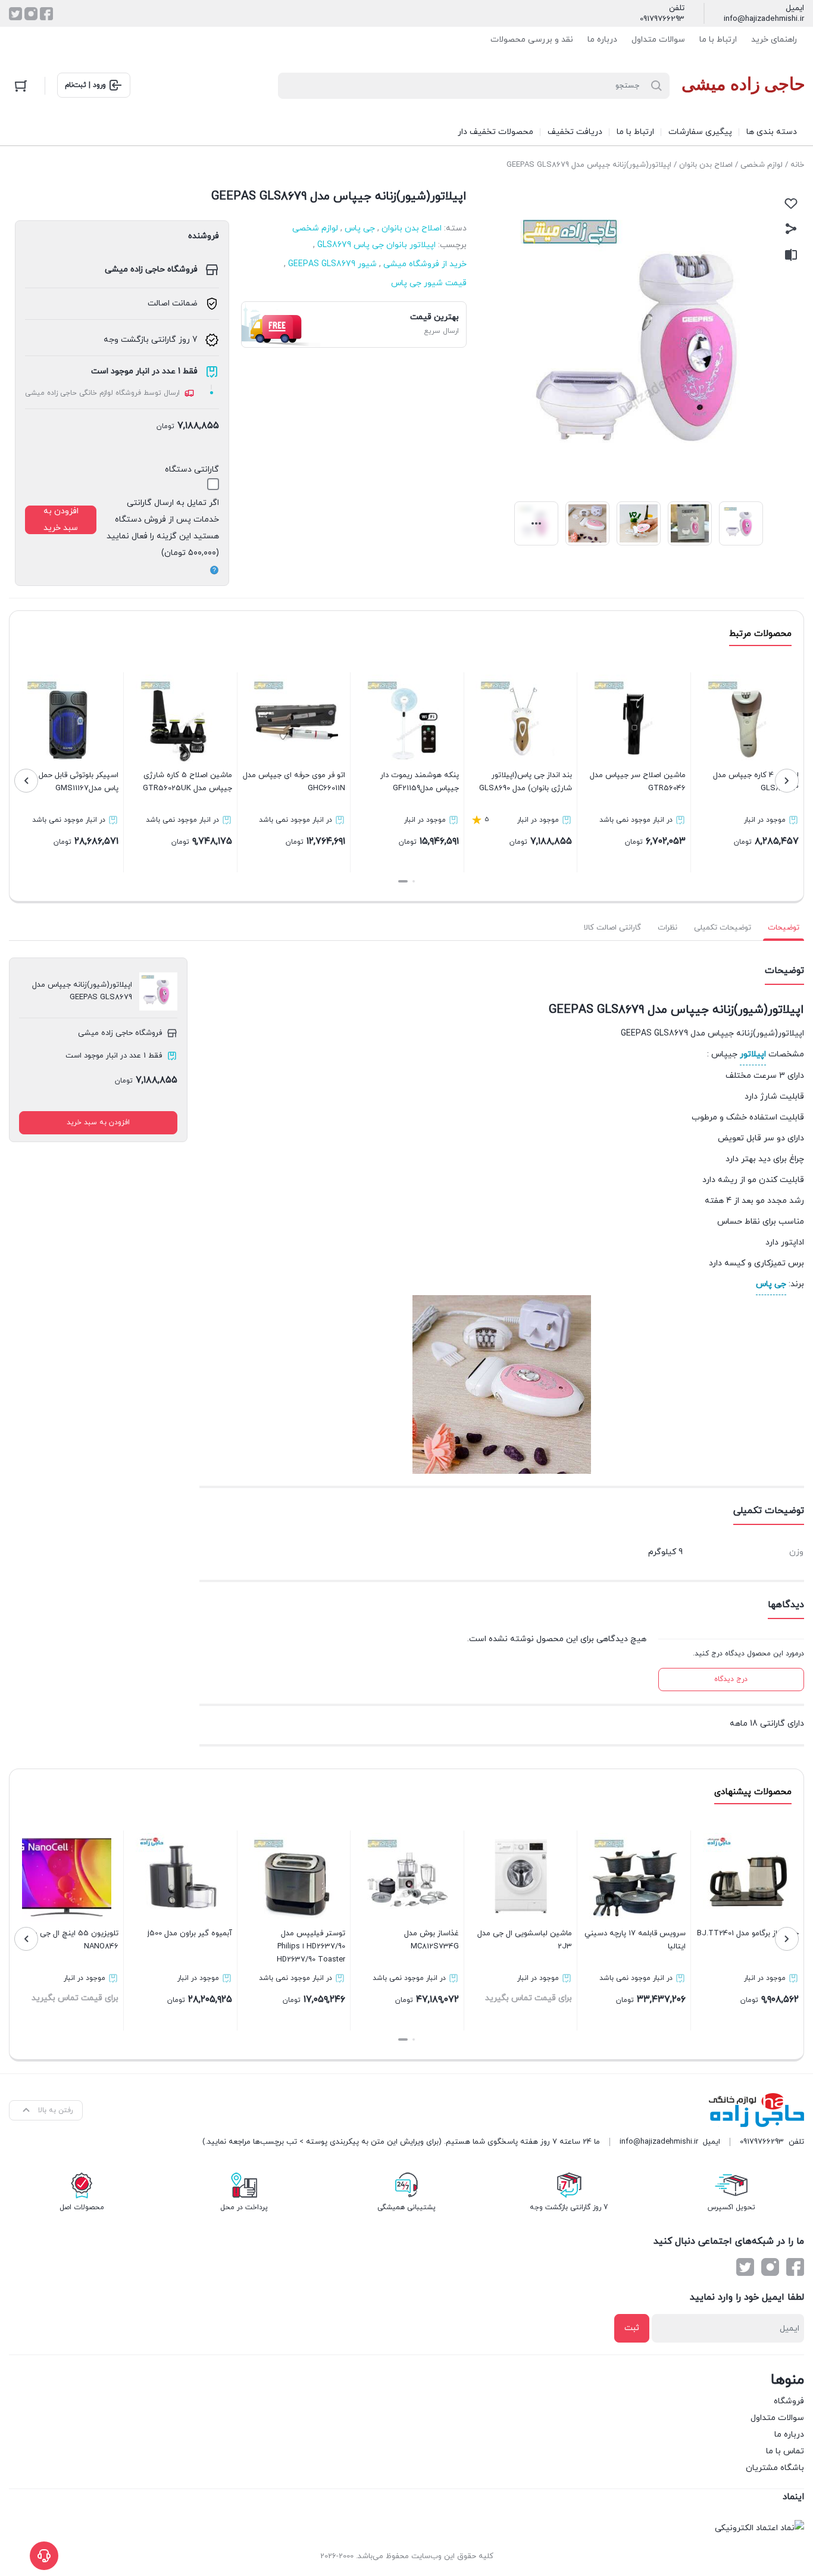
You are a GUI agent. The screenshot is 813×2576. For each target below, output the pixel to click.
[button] (414, 881)
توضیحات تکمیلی (723, 928)
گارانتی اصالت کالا (612, 928)
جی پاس (360, 228)
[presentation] (787, 781)
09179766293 (662, 19)
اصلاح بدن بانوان (706, 165)
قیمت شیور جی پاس (429, 283)
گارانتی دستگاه (192, 470)
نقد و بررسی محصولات (532, 40)
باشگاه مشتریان (775, 2468)
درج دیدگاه (731, 1679)
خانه (797, 165)
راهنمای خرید (774, 40)
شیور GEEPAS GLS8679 (332, 264)
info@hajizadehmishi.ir (764, 19)
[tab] (784, 928)
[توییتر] (15, 14)
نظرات (667, 928)
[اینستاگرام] (31, 14)
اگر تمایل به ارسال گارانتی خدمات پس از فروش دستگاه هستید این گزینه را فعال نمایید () (163, 528)
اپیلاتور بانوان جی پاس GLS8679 (376, 245)
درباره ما (602, 40)
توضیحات (784, 928)
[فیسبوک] (46, 14)
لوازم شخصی (762, 165)
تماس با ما (785, 2451)
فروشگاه (789, 2401)
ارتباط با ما (718, 40)
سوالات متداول (658, 40)
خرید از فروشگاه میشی (425, 264)
